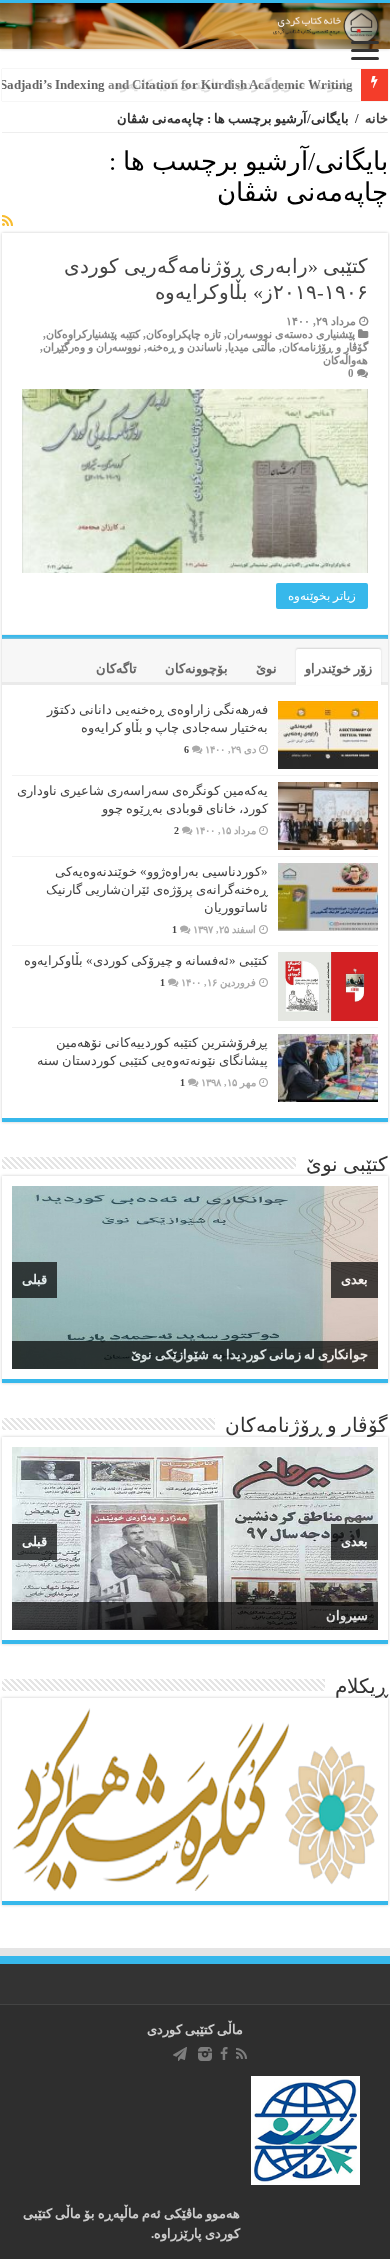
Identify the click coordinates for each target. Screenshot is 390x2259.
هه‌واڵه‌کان (345, 360)
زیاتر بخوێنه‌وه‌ (322, 596)
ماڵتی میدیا (252, 347)
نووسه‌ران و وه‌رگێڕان (92, 347)
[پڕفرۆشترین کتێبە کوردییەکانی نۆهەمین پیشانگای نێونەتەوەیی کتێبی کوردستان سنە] (328, 1068)
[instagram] (205, 2054)
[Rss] (241, 2054)
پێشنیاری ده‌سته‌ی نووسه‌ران (291, 334)
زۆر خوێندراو (338, 668)
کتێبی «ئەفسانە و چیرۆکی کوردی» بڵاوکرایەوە (146, 960)
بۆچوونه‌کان (196, 668)
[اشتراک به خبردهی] (7, 222)
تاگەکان (116, 668)
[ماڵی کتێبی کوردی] (195, 26)
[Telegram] (180, 2054)
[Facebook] (224, 2054)
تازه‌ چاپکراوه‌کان (183, 334)
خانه (376, 118)
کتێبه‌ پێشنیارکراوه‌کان (93, 334)
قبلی (34, 1279)
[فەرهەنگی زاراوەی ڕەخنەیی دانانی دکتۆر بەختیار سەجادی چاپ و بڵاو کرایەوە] (328, 735)
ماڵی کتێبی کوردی (195, 2029)
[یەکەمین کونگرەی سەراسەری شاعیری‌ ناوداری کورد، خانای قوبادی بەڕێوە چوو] (328, 816)
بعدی (354, 1279)
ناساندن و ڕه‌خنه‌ (184, 347)
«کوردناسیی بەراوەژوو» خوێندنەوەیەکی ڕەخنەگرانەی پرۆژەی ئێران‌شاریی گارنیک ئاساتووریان (157, 889)
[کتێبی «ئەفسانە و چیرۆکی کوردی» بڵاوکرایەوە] (328, 986)
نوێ (266, 668)
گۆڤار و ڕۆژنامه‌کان (325, 347)
